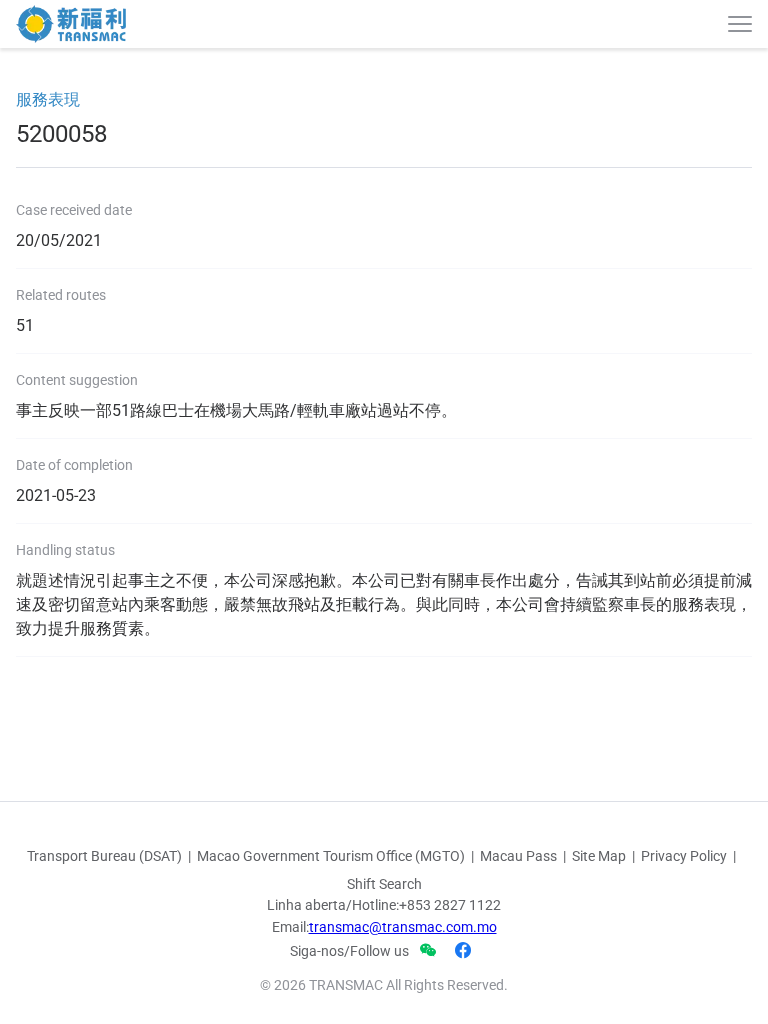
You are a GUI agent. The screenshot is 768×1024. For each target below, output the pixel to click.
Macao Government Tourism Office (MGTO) (331, 856)
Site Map (599, 856)
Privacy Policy (684, 856)
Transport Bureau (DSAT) (104, 856)
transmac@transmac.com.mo (403, 927)
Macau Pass (518, 856)
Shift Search (384, 884)
